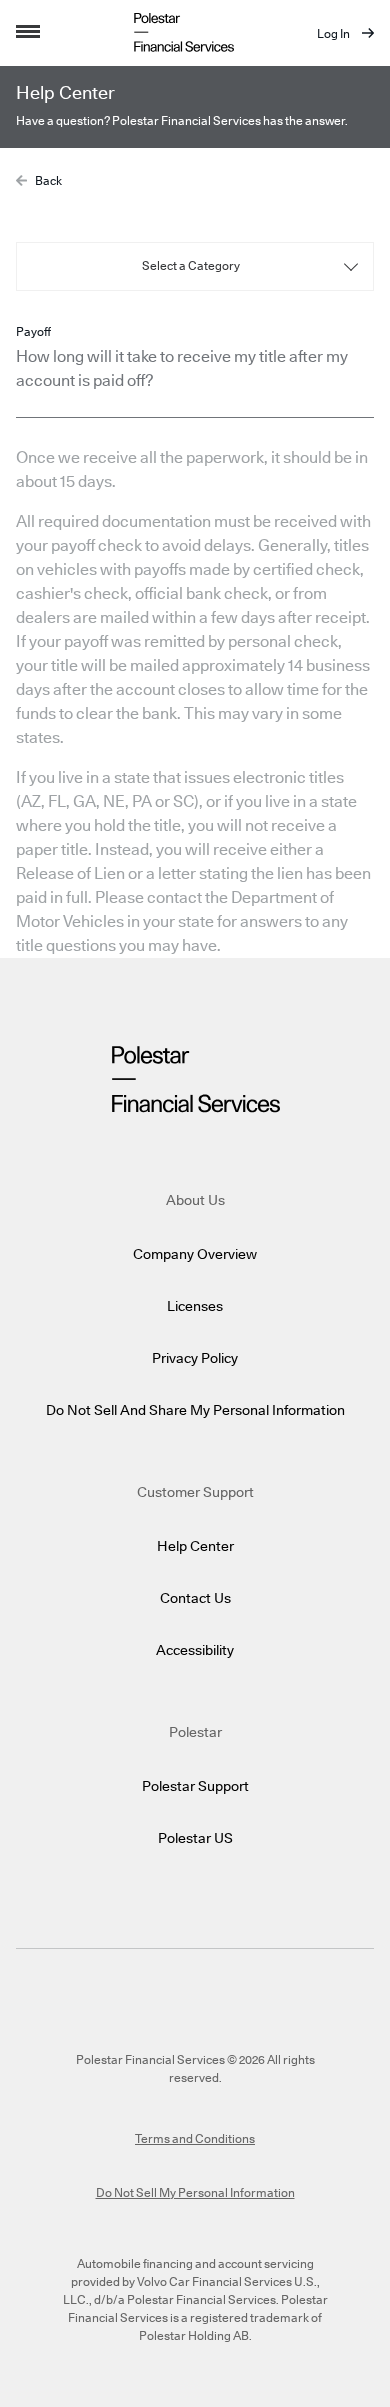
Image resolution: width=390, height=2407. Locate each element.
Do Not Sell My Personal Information (195, 2193)
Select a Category (191, 266)
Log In (334, 34)
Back (48, 181)
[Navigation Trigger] (28, 33)
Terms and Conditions (195, 2139)
